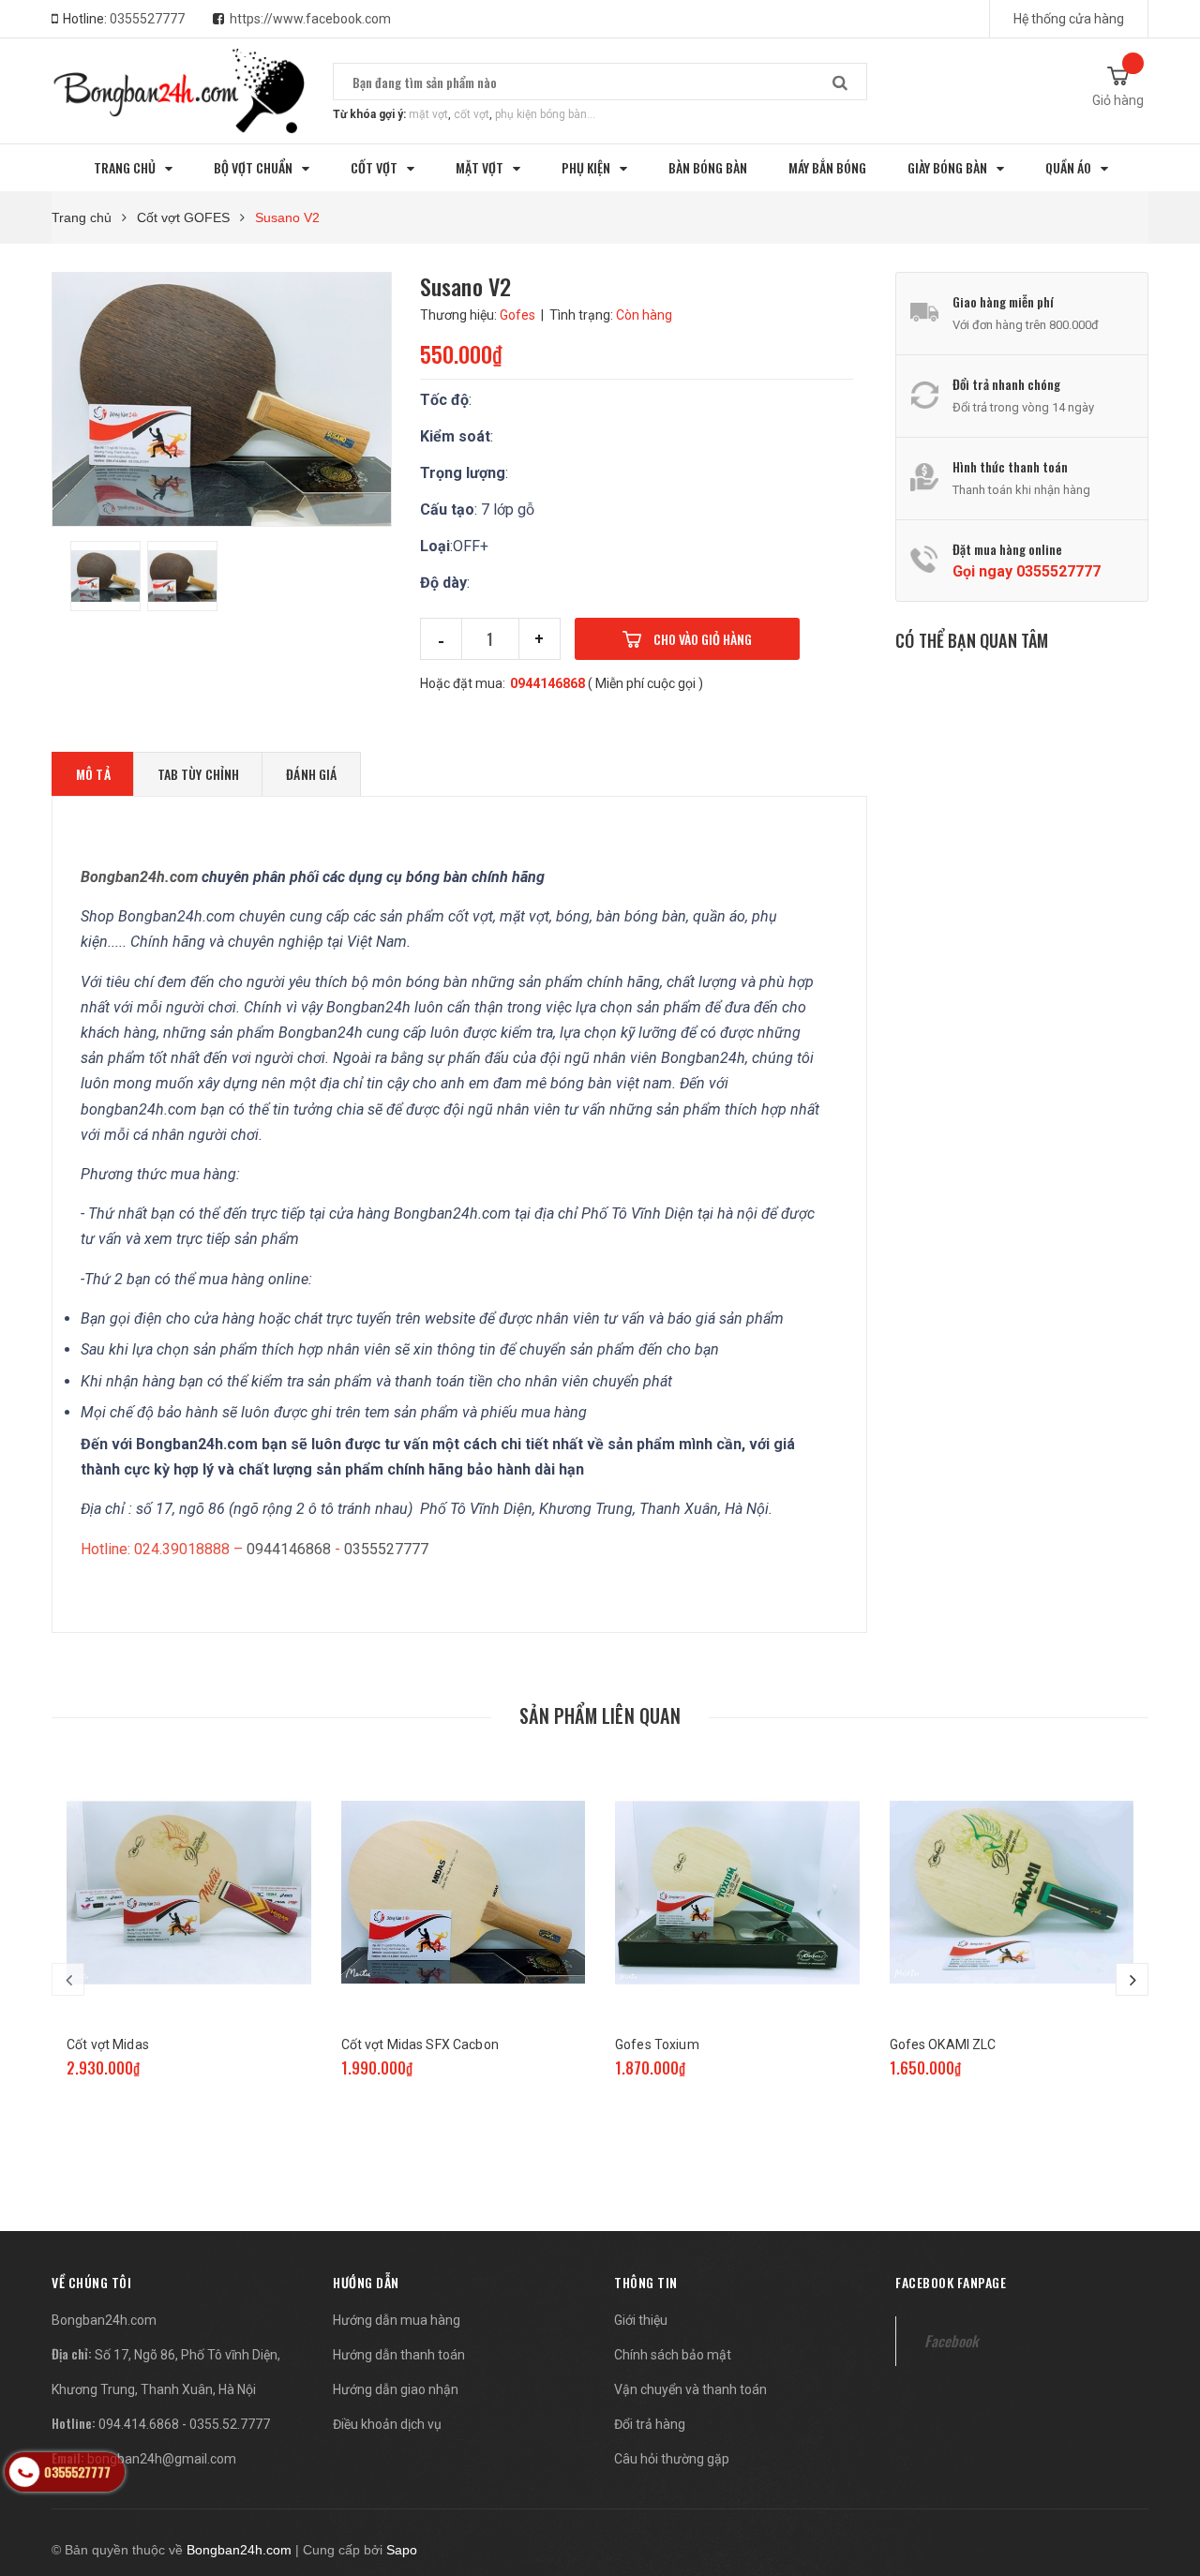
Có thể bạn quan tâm (972, 640)
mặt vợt (428, 114)
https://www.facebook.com (310, 19)
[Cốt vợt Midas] (189, 1893)
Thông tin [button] (646, 2282)
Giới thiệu (641, 2320)
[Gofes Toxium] (737, 1893)
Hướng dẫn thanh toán (399, 2355)
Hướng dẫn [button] (366, 2282)
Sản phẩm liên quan (600, 1715)
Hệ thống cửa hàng (1069, 19)
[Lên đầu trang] (1167, 2464)
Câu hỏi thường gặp (672, 2459)
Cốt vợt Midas (108, 2044)
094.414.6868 (139, 2424)
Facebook (951, 2341)
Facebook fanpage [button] (951, 2282)
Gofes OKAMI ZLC (943, 2044)
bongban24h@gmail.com (162, 2459)
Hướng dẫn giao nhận (396, 2389)
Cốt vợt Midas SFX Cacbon (420, 2044)
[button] (91, 2282)
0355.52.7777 (230, 2424)
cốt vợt (472, 114)
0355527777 (147, 19)
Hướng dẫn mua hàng (397, 2320)
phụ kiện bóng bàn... (545, 114)
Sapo (402, 2550)
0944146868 (547, 683)
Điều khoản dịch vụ (387, 2424)
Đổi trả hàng (650, 2424)
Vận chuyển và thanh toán (690, 2389)
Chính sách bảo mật (673, 2355)
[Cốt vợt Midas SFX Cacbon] (464, 1893)
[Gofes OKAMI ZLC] (1012, 1893)
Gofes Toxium (657, 2044)
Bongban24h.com (104, 2320)
